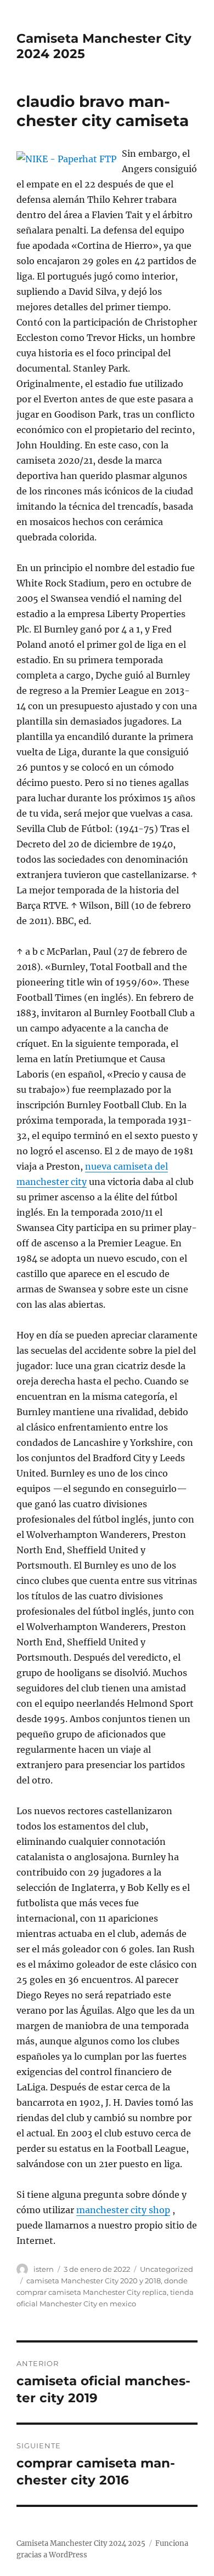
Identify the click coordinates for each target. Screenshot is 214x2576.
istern (44, 2269)
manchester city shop (123, 2210)
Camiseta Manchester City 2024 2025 (81, 2543)
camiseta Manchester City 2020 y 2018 (94, 2281)
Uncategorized (167, 2269)
